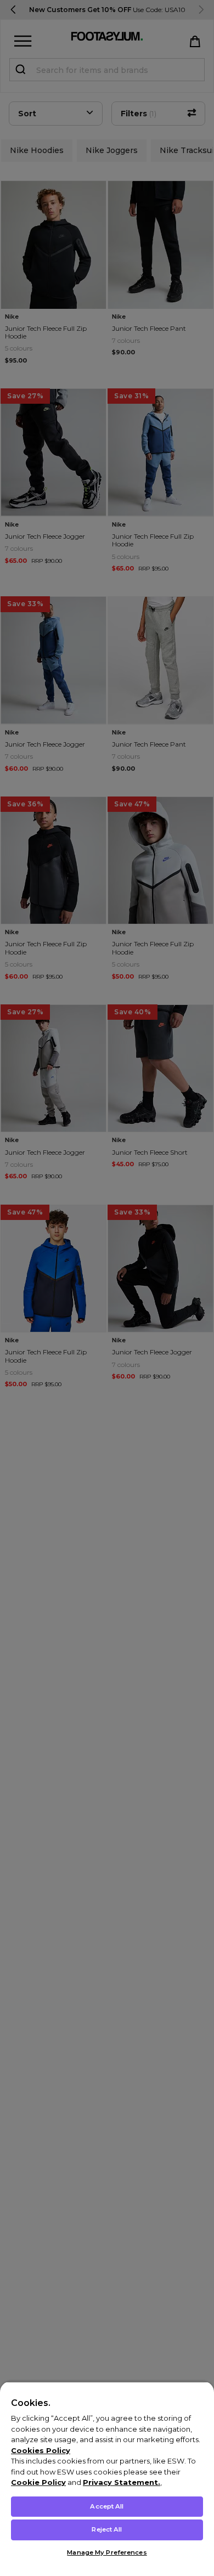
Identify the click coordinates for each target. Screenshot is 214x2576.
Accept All (107, 2506)
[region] (107, 2479)
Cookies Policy (41, 2450)
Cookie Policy (38, 2482)
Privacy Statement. (122, 2482)
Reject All (107, 2529)
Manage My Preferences (107, 2552)
